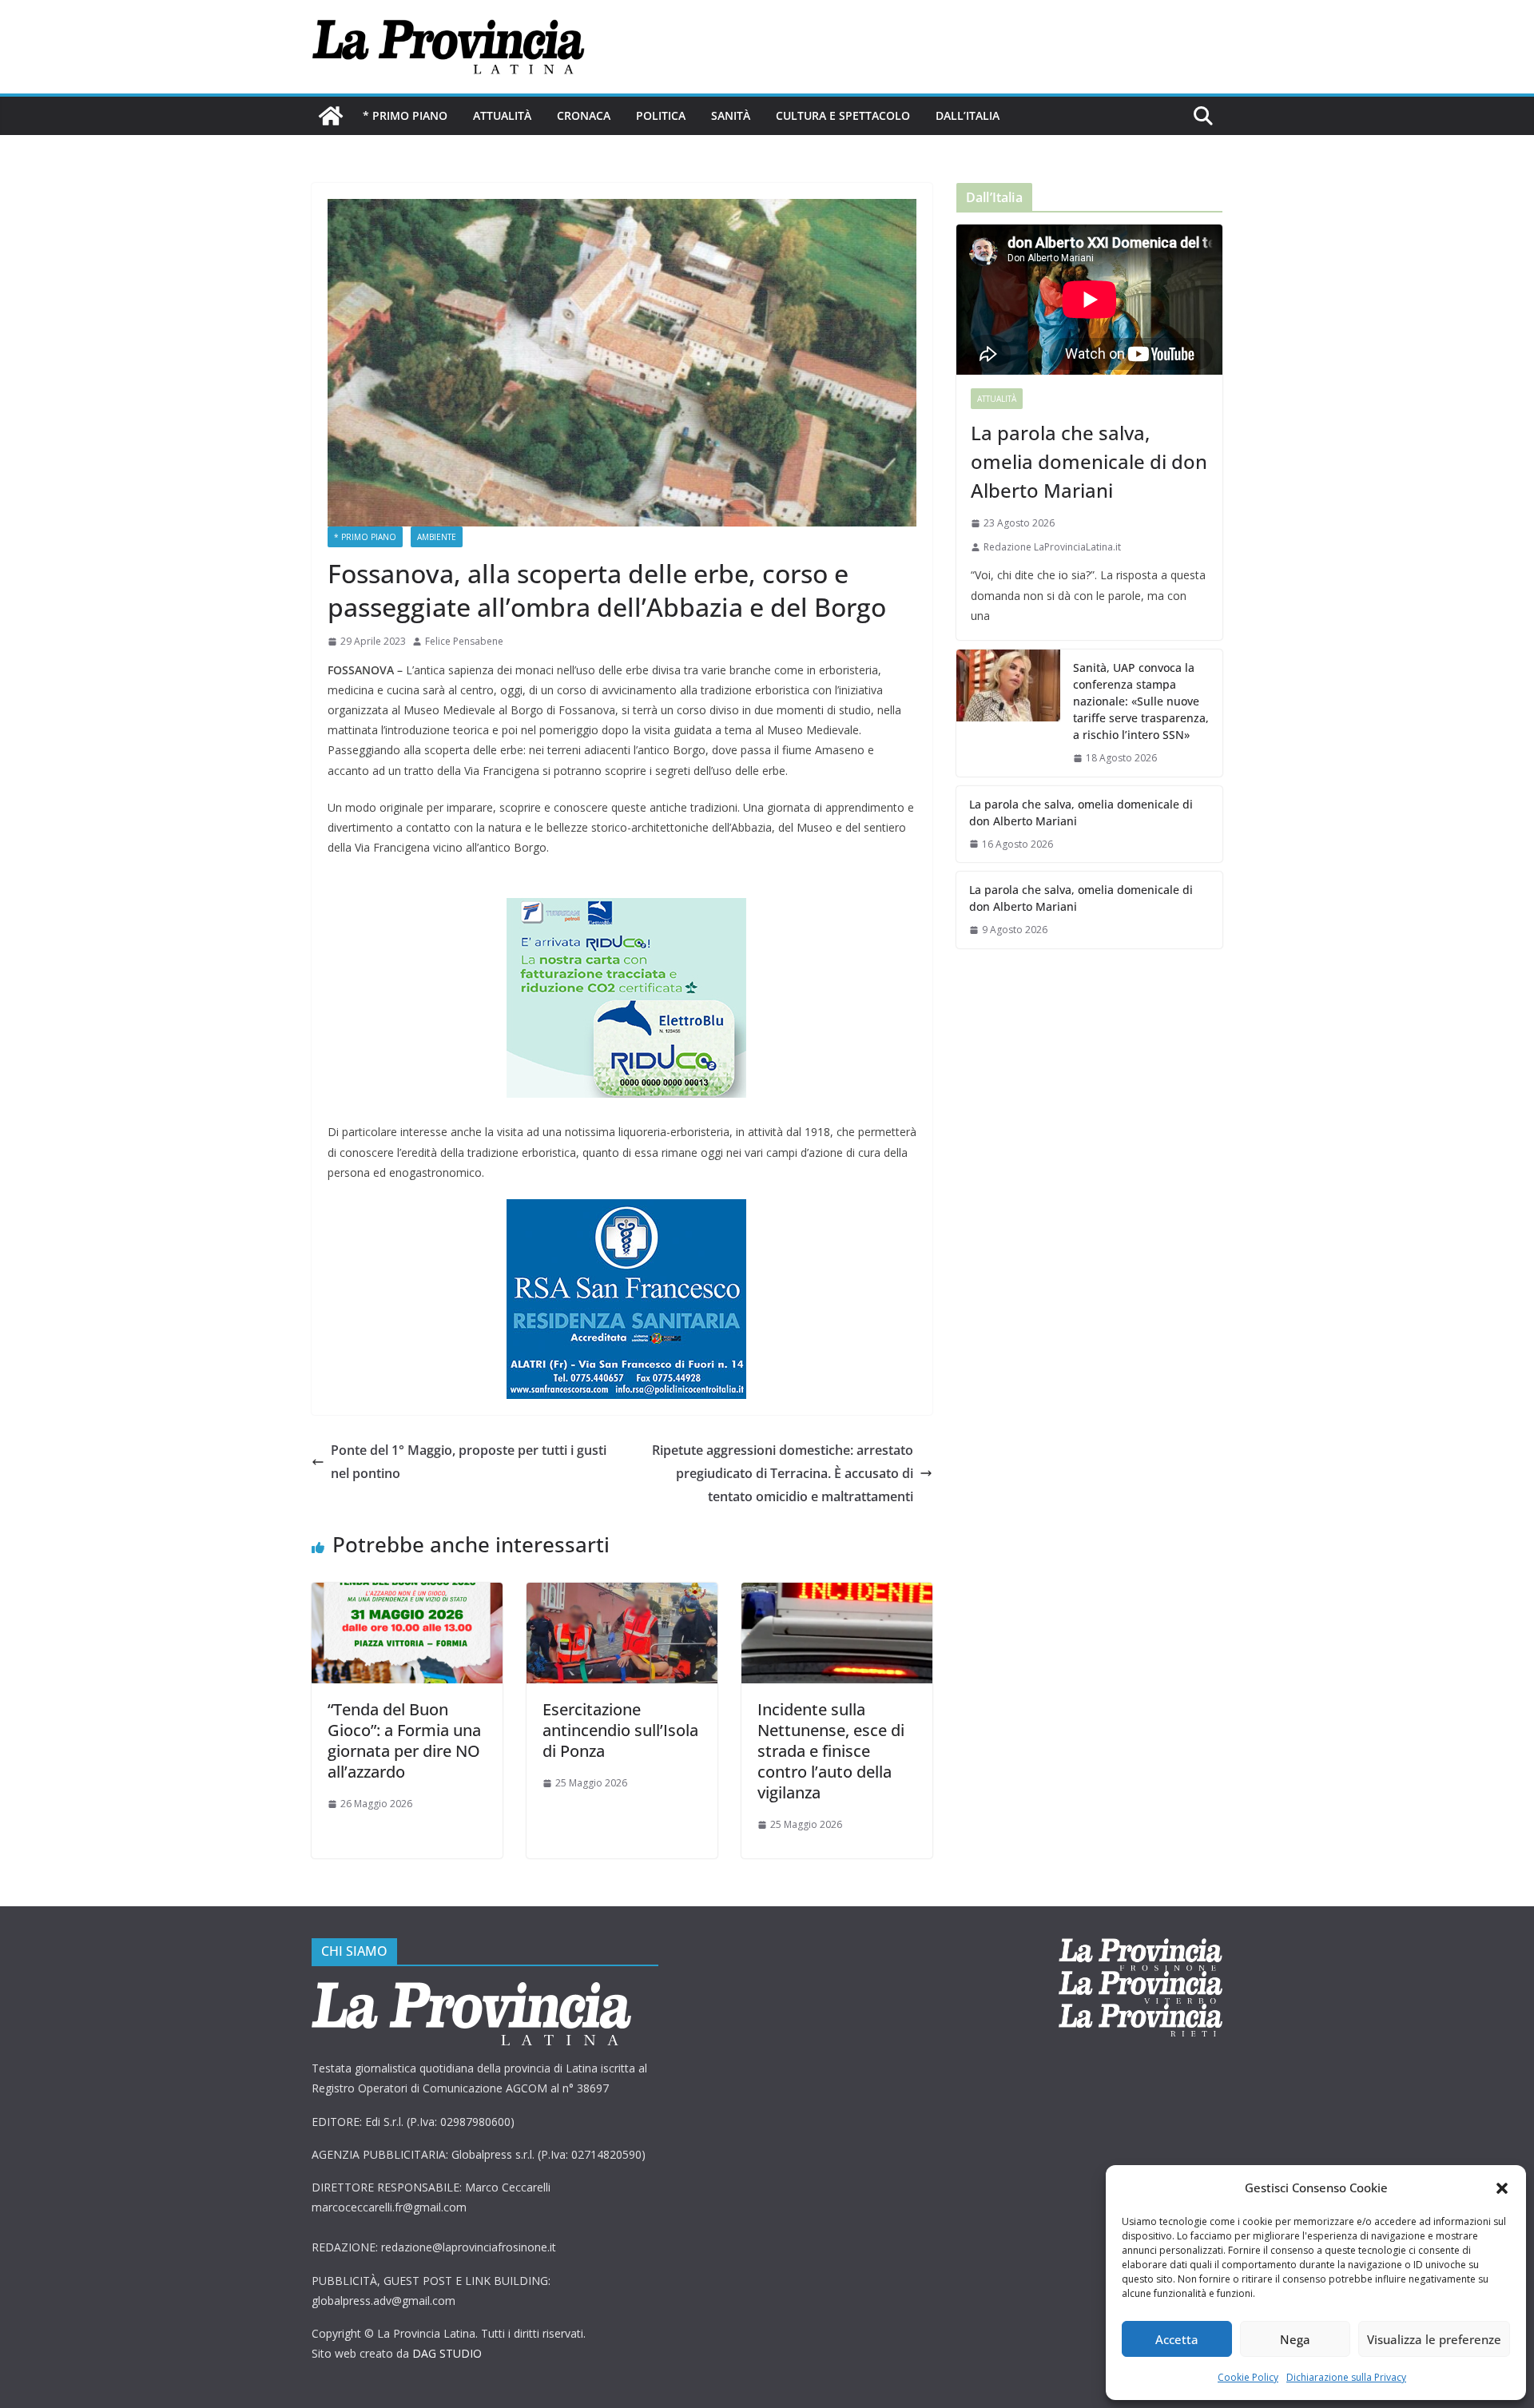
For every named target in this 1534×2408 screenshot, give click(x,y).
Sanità (731, 115)
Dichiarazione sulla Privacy (1346, 2377)
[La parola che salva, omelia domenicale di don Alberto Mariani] (1089, 300)
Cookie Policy (1248, 2377)
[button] (1502, 2188)
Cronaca (584, 115)
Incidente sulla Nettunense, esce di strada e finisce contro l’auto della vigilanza (831, 1751)
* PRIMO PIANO (405, 115)
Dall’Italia (968, 115)
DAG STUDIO (447, 2353)
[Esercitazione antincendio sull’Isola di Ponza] (622, 1594)
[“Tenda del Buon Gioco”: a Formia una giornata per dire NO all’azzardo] (407, 1594)
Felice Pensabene (464, 641)
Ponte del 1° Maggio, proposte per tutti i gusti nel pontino (469, 1462)
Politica (661, 115)
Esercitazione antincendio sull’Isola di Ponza (620, 1730)
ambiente (437, 537)
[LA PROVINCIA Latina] (331, 116)
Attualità (502, 115)
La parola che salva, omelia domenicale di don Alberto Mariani (1089, 461)
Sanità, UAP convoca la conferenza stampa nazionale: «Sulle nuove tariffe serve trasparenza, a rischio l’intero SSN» (1141, 701)
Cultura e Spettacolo (843, 115)
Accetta (1177, 2339)
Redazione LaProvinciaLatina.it (1052, 547)
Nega (1295, 2339)
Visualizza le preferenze (1434, 2339)
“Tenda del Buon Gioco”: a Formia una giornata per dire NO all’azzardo (404, 1740)
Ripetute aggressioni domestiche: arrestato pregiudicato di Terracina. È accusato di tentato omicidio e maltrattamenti (783, 1473)
